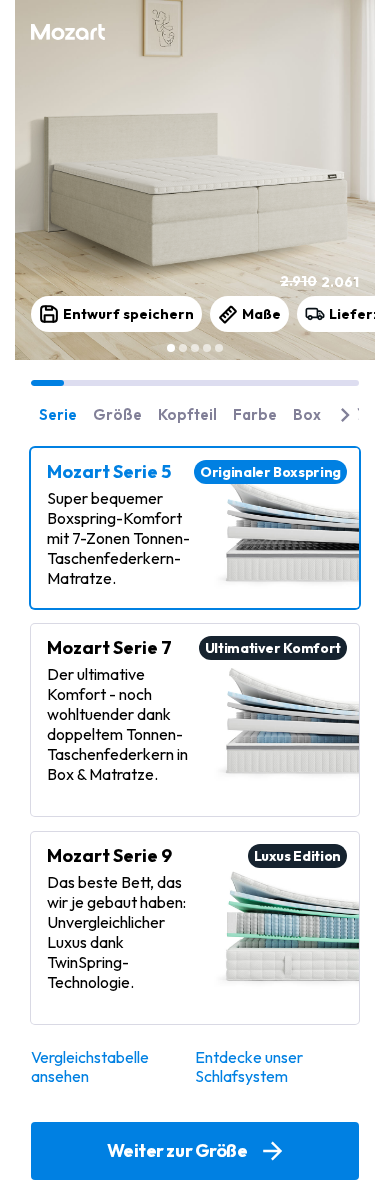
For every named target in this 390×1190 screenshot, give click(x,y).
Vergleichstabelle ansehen (90, 1067)
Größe (117, 414)
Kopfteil (187, 414)
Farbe (255, 414)
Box (307, 414)
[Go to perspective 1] (171, 348)
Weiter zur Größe (177, 1150)
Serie (58, 414)
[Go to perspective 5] (219, 348)
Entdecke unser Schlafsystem (249, 1067)
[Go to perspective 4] (207, 348)
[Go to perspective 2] (183, 348)
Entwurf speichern (128, 314)
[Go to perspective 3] (195, 348)
